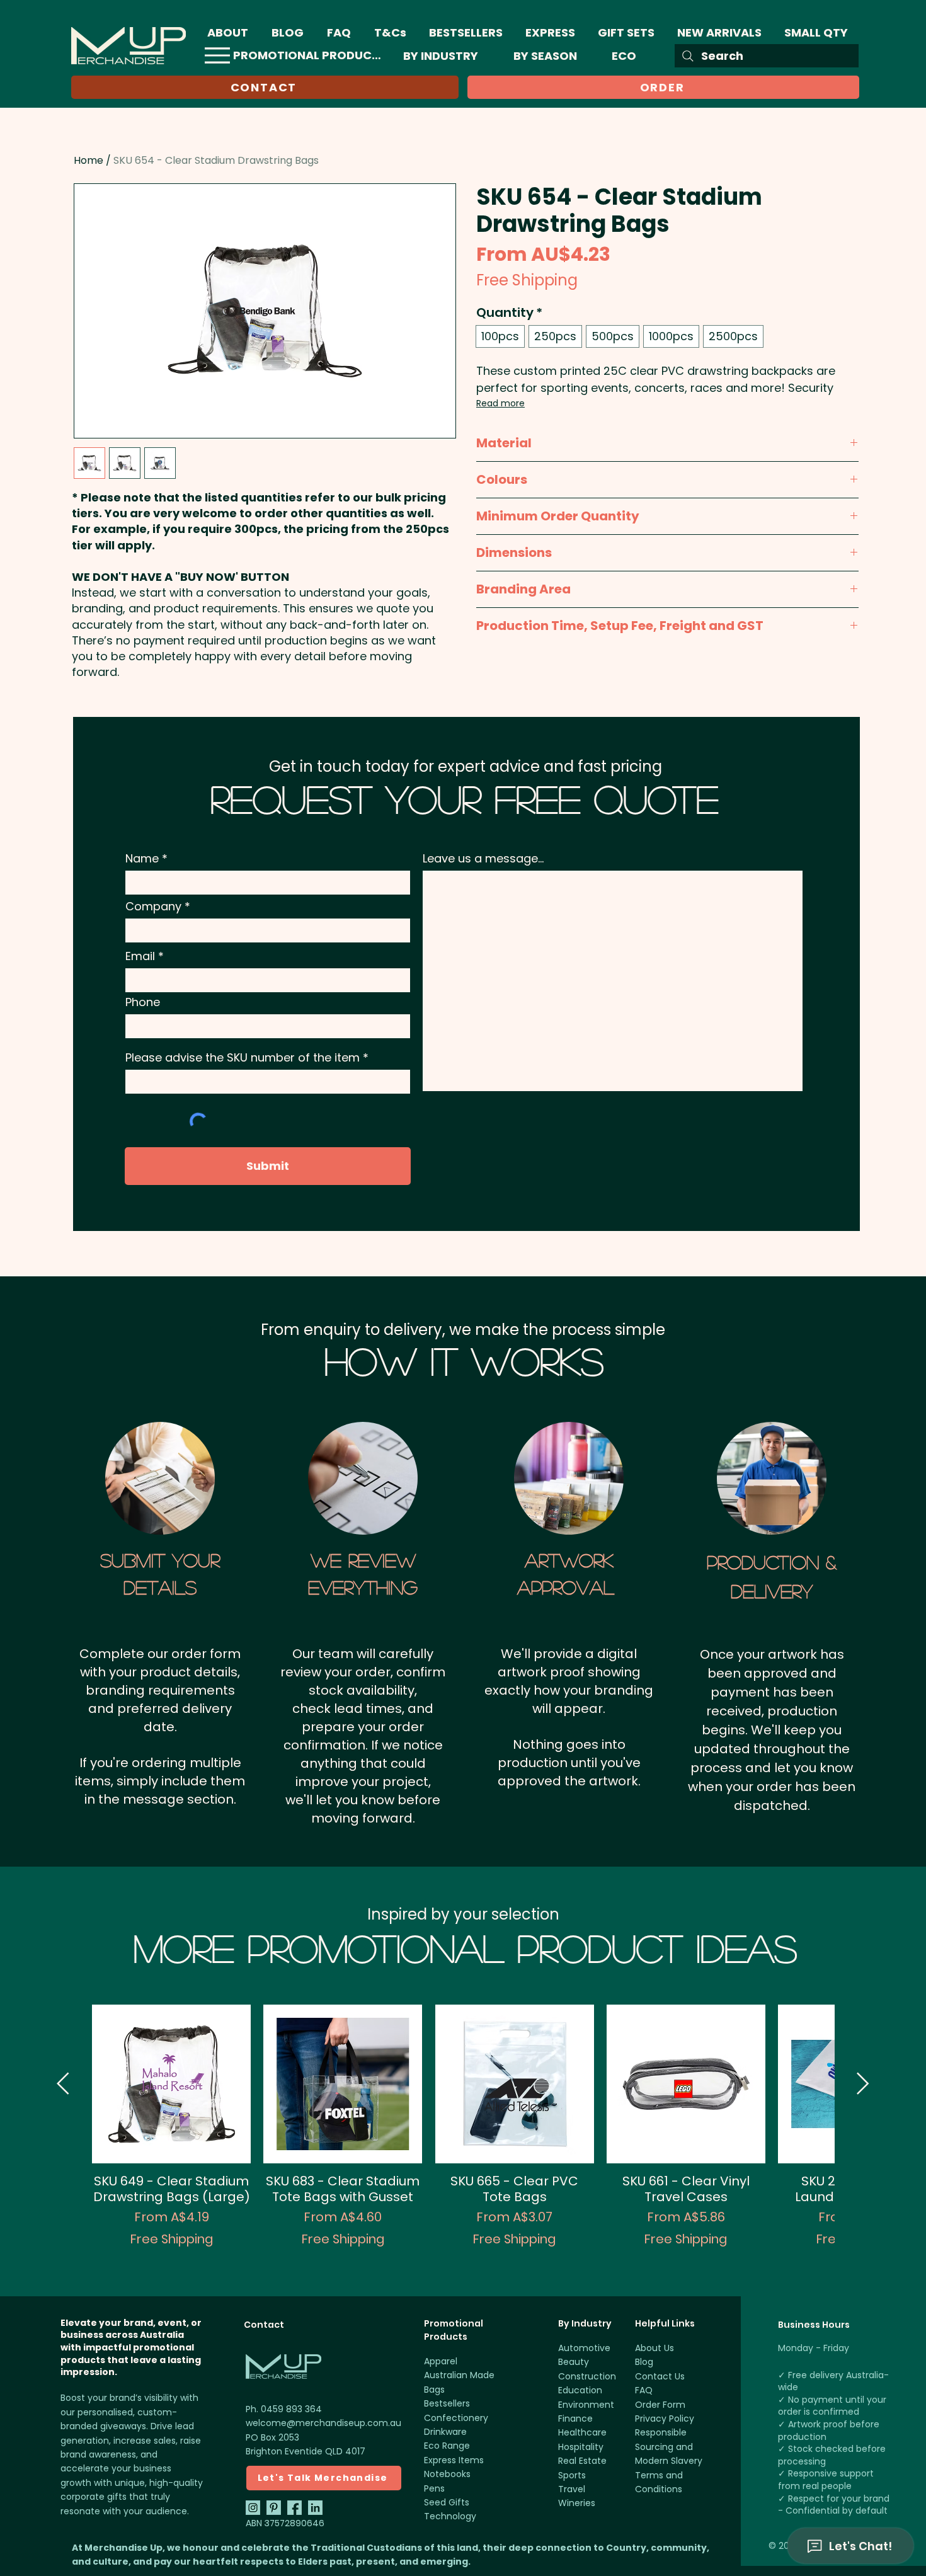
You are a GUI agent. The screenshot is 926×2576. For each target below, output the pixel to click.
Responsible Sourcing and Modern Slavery (669, 2447)
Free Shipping (527, 280)
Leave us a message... (483, 859)
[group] (463, 2134)
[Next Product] (863, 2083)
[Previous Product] (63, 2083)
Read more (500, 403)
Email (140, 956)
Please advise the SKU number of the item (243, 1058)
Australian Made (459, 2375)
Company (153, 907)
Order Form (660, 2405)
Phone (143, 1002)
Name (142, 859)
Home (89, 160)
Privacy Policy (665, 2419)
